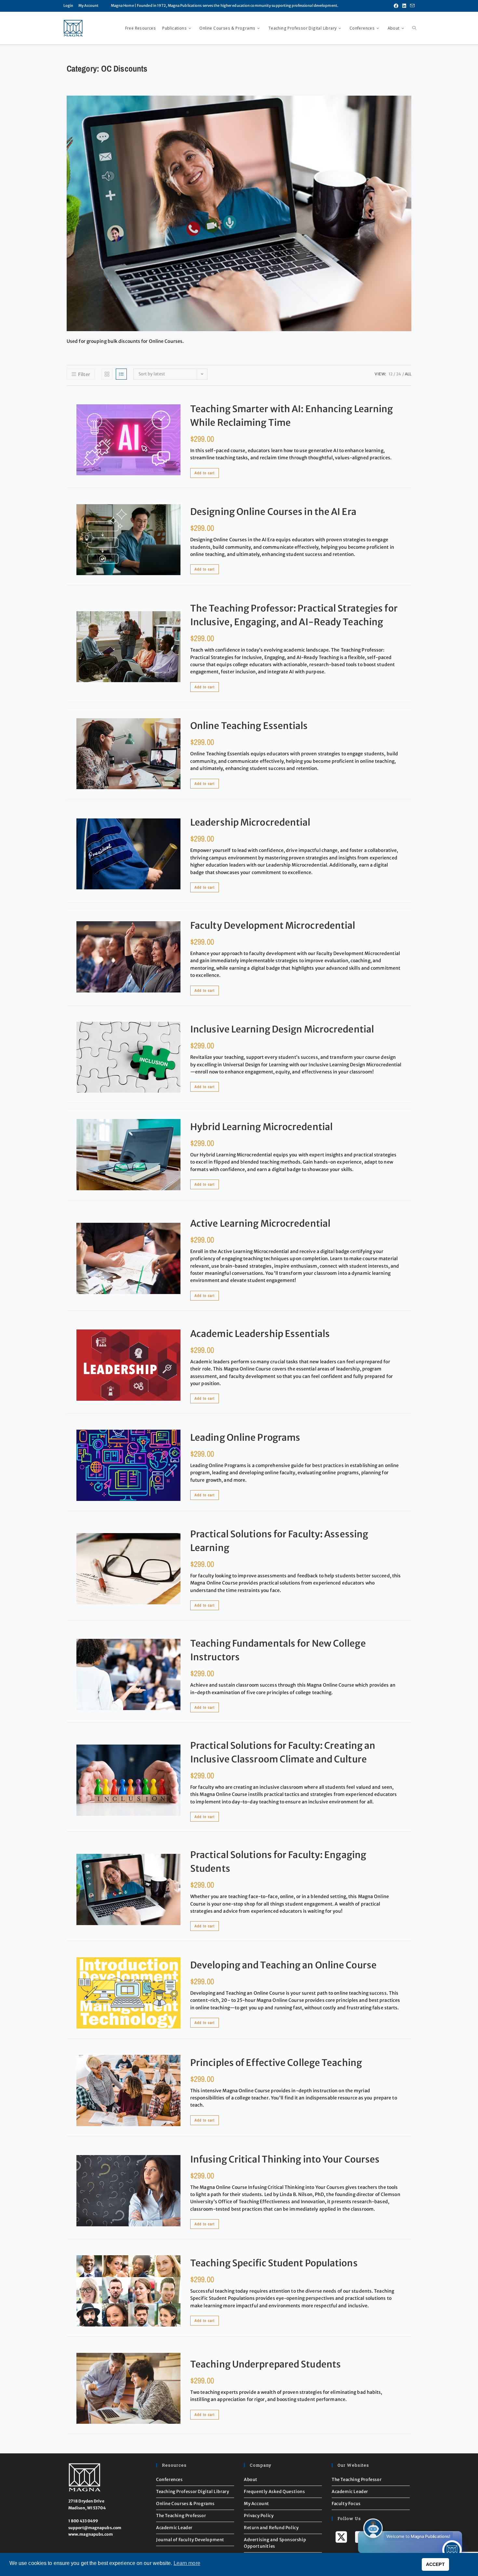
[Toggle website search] (414, 28)
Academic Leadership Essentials (260, 1334)
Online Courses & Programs (185, 2504)
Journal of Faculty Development (190, 2540)
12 (391, 374)
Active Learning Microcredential (260, 1223)
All (408, 374)
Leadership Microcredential (250, 822)
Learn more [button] (187, 2563)
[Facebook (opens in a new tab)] (396, 6)
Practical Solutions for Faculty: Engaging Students (278, 1862)
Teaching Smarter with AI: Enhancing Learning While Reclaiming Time (292, 416)
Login (68, 6)
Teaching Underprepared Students (266, 2364)
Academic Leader (174, 2528)
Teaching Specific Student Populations (274, 2263)
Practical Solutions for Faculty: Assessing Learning (279, 1541)
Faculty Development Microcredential (273, 925)
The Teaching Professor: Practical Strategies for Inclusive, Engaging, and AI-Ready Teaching (294, 615)
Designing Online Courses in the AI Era (273, 512)
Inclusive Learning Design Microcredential (282, 1029)
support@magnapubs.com (95, 2528)
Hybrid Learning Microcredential (261, 1127)
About (251, 2480)
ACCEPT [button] (435, 2564)
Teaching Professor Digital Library (193, 2492)
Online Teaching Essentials (249, 726)
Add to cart (205, 473)
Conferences (169, 2480)
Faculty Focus (346, 2504)
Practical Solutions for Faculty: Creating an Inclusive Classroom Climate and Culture (283, 1752)
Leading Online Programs (245, 1437)
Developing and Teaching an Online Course (283, 1965)
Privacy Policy (259, 2516)
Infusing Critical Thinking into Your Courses (285, 2159)
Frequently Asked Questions (274, 2492)
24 (398, 374)
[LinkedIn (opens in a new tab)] (404, 6)
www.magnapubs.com (91, 2534)
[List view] (121, 374)
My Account (89, 6)
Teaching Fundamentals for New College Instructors (278, 1650)
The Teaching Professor (181, 2516)
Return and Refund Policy (271, 2528)
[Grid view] (107, 374)
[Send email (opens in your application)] (411, 6)
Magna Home (122, 6)
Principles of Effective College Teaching (276, 2063)
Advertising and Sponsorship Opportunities (275, 2543)
